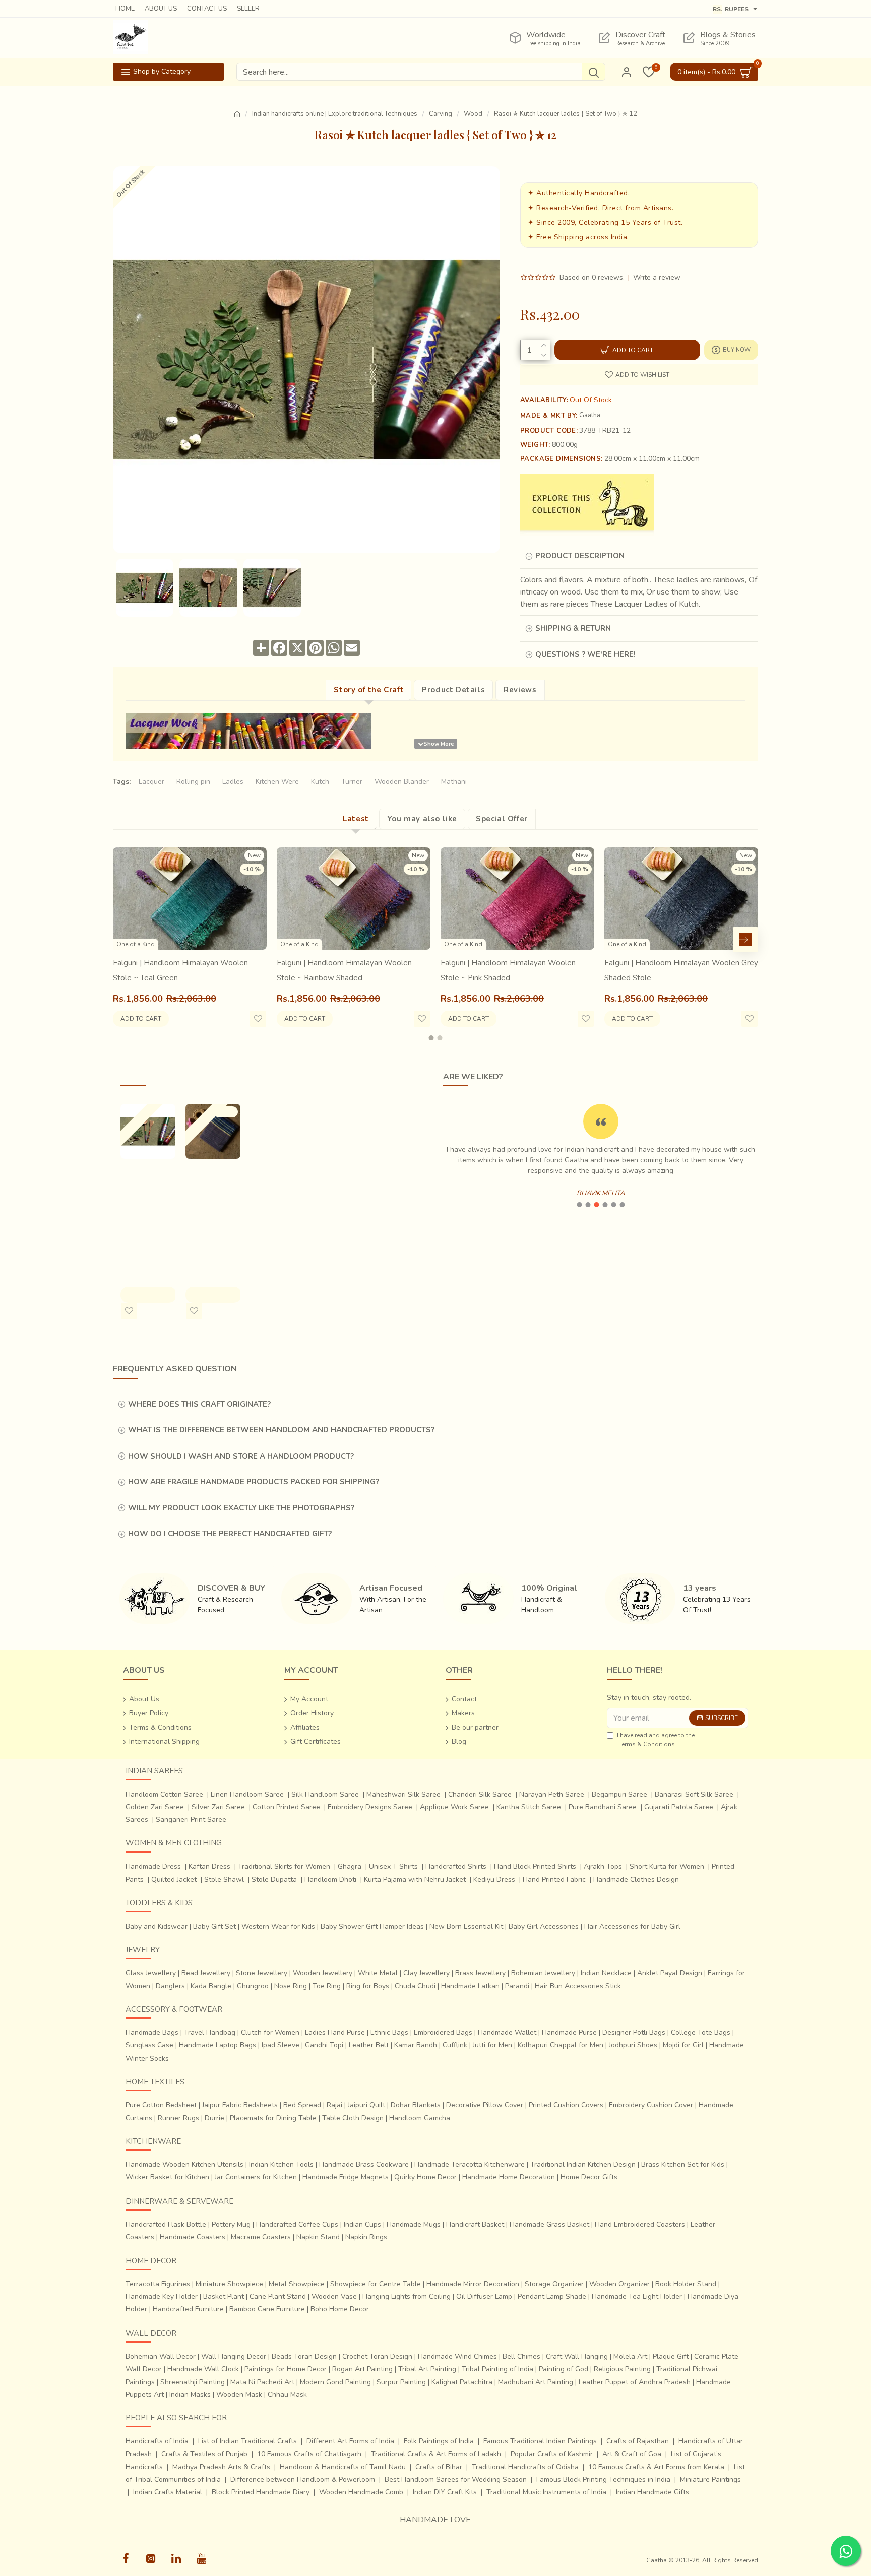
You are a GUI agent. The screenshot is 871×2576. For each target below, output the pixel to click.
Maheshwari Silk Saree (403, 1794)
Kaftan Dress (209, 1866)
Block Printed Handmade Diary (261, 2492)
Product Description (580, 556)
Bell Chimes (521, 2357)
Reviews (520, 690)
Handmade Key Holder (162, 2297)
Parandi (517, 1986)
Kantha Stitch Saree (529, 1807)
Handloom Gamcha (420, 2118)
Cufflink (455, 2045)
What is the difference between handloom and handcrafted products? (281, 1430)
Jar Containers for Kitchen (256, 2177)
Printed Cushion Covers (566, 2105)
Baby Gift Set (214, 1926)
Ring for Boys (368, 1986)
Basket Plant (224, 2297)
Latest (356, 819)
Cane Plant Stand (278, 2297)
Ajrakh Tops (603, 1866)
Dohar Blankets (416, 2105)
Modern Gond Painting (335, 2382)
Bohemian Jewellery (543, 1973)
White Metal (378, 1973)
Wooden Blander (402, 782)
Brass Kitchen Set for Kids (683, 2165)
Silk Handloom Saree (325, 1794)
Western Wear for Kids (278, 1926)
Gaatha (590, 415)
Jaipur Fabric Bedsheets (240, 2105)
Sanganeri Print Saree (191, 1820)
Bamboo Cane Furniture (267, 2309)
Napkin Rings (366, 2237)
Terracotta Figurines (158, 2284)
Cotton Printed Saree (286, 1807)
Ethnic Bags (389, 2033)
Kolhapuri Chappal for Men (561, 2045)
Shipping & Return (573, 628)
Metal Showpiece (297, 2284)
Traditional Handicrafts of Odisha (525, 2467)
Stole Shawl (224, 1879)
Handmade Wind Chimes (457, 2357)
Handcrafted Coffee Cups (297, 2225)
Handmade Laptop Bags (217, 2045)
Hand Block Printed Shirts (535, 1866)
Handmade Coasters (193, 2237)
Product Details (453, 690)
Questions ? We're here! (585, 654)
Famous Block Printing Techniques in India (603, 2480)
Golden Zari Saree (155, 1807)
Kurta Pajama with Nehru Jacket (415, 1879)
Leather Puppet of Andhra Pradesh (635, 2382)
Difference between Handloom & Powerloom (303, 2480)
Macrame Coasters (261, 2237)
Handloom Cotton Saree (164, 1794)
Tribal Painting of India (497, 2369)
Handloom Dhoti (330, 1879)
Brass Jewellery (480, 1973)
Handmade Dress (153, 1866)
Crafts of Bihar (439, 2467)
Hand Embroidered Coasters (640, 2225)
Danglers (170, 1986)
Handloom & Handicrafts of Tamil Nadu (343, 2467)
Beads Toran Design (304, 2357)
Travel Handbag (210, 2033)
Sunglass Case (149, 2045)
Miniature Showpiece (229, 2284)
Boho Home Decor (340, 2309)
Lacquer (151, 782)
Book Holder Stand (686, 2284)
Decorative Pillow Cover (485, 2105)
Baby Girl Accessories (544, 1926)
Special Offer (502, 819)
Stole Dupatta (274, 1879)
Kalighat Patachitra (462, 2382)
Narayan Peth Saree (552, 1794)
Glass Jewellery (151, 1973)
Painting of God (564, 2369)
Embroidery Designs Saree (370, 1807)
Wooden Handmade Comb (361, 2492)
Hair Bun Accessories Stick (578, 1986)
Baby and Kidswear (157, 1926)
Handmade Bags (152, 2033)
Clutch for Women (270, 2033)
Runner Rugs (178, 2118)
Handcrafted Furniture (188, 2309)
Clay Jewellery (426, 1973)
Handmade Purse (569, 2033)
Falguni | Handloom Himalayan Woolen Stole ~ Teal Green (180, 970)
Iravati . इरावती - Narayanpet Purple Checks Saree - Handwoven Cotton (210, 1210)
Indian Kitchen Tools (281, 2165)
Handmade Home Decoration (509, 2177)
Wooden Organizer (619, 2284)
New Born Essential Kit (466, 1926)
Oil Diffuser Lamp (484, 2297)
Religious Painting (622, 2369)
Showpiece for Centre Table (376, 2284)
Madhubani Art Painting (536, 2382)
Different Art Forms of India (350, 2441)
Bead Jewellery (206, 1973)
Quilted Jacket (174, 1879)
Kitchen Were (277, 782)
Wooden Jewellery (323, 1973)
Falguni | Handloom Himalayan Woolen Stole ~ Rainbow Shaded (344, 970)
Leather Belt (369, 2045)
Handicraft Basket (475, 2225)
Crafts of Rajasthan (638, 2441)
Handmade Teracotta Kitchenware (470, 2165)
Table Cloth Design (353, 2118)
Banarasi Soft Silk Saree (694, 1794)
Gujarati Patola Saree (679, 1807)
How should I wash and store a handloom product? (241, 1456)
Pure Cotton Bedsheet (161, 2105)
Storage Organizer (554, 2284)
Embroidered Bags (443, 2033)
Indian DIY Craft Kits (445, 2492)
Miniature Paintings (710, 2480)
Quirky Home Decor (425, 2177)
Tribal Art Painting (427, 2369)
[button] (126, 940)
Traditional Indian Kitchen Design (583, 2165)
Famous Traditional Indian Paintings (540, 2441)
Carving (441, 114)
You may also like (422, 819)
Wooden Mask (239, 2394)
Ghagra (350, 1866)
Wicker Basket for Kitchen (167, 2177)
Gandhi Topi (324, 2045)
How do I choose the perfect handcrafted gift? (230, 1534)
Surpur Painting (401, 2382)
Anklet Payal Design (670, 1973)
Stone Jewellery (262, 1973)
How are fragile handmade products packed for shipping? (254, 1482)
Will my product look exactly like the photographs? (241, 1508)
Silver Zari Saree (218, 1807)
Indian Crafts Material (168, 2492)
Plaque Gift (671, 2357)
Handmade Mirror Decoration (473, 2284)
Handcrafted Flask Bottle (166, 2225)
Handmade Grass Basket (549, 2225)
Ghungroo (253, 1986)
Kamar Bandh (416, 2045)
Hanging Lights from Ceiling (407, 2297)
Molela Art (630, 2357)
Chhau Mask (287, 2394)
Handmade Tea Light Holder (637, 2297)
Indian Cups (362, 2225)
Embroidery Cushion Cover (651, 2105)
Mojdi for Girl (683, 2045)
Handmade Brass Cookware (364, 2165)
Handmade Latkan (470, 1986)
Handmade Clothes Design (636, 1879)
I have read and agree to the (656, 1740)
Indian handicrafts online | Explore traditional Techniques (335, 114)
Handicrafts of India (157, 2441)
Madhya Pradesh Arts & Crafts (221, 2467)
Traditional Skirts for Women (284, 1866)
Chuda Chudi (415, 1986)
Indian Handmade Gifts (652, 2492)
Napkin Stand (318, 2237)
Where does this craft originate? (199, 1404)
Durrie (214, 2118)
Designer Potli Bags (634, 2033)
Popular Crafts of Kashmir (552, 2454)
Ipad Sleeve (281, 2045)
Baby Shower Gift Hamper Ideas (372, 1926)
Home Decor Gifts (589, 2177)
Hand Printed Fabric (554, 1879)
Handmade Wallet (507, 2033)
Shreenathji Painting (193, 2382)
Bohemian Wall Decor (161, 2357)
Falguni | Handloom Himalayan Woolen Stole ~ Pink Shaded (508, 970)
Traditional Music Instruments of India (546, 2492)
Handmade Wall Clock (203, 2369)
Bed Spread (302, 2105)
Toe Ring (327, 1986)
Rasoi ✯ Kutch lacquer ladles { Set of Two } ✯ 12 (147, 1195)
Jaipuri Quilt (366, 2105)
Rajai (334, 2105)
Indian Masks (190, 2394)
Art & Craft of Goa (632, 2454)
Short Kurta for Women (667, 1866)
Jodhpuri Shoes (633, 2045)
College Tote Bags (701, 2033)
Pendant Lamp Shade (552, 2297)
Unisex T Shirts (393, 1866)
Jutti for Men (492, 2045)
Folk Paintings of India (439, 2441)
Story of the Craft (369, 690)
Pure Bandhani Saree (603, 1807)
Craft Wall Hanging (577, 2357)
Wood (473, 114)
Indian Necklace (606, 1973)
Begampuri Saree (619, 1794)
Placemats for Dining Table (273, 2118)
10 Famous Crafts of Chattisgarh (309, 2454)
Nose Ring (291, 1986)
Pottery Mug (231, 2225)
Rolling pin (193, 782)
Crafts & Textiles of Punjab (204, 2454)
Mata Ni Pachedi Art (262, 2382)
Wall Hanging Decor (234, 2357)
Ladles (233, 782)
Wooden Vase (334, 2297)
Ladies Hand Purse (335, 2033)
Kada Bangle (211, 1986)
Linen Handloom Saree (247, 1794)
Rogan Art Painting (362, 2369)
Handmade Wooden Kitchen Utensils (184, 2165)
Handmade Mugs (414, 2225)
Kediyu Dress (494, 1879)
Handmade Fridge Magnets (346, 2177)
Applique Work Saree (454, 1807)
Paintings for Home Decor (286, 2369)
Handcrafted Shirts (456, 1866)
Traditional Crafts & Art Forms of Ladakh (436, 2454)
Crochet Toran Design (377, 2357)
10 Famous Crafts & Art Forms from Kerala (656, 2467)
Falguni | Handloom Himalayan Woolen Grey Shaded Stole (681, 970)
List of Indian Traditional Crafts (247, 2441)
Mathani (454, 782)
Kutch (320, 782)
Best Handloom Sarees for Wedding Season (456, 2480)
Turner (352, 782)
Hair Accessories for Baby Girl (632, 1926)
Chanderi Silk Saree (480, 1794)
